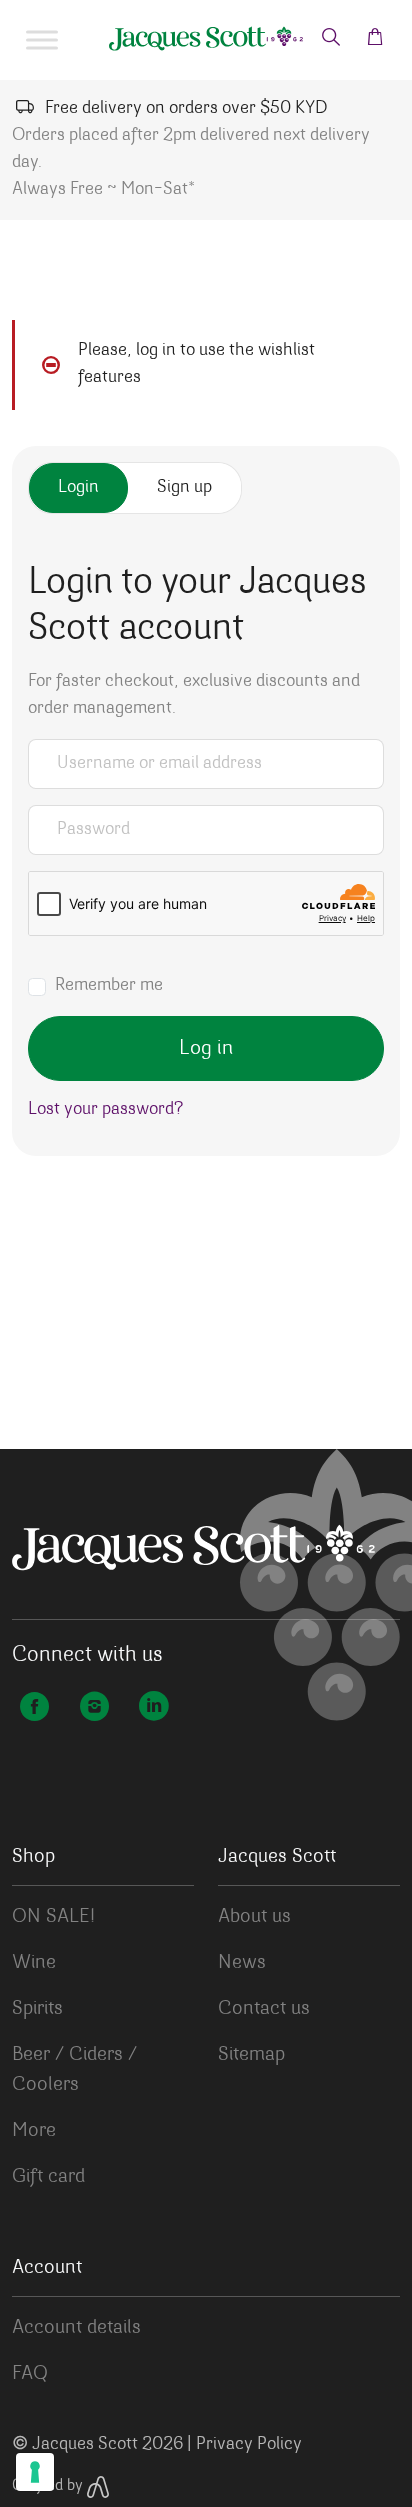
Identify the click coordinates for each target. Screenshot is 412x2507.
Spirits (37, 2009)
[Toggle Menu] (42, 40)
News (242, 1963)
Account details (76, 2328)
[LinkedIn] (154, 1709)
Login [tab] (78, 488)
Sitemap (251, 2055)
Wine (34, 1963)
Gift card (48, 2177)
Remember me (109, 986)
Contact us (264, 2009)
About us (254, 1917)
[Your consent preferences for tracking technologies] (35, 2472)
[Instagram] (94, 1709)
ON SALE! (53, 1917)
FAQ (30, 2374)
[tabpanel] (206, 851)
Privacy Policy (249, 2445)
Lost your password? (105, 1110)
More (34, 2131)
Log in (206, 1048)
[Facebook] (34, 1709)
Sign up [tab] (184, 488)
